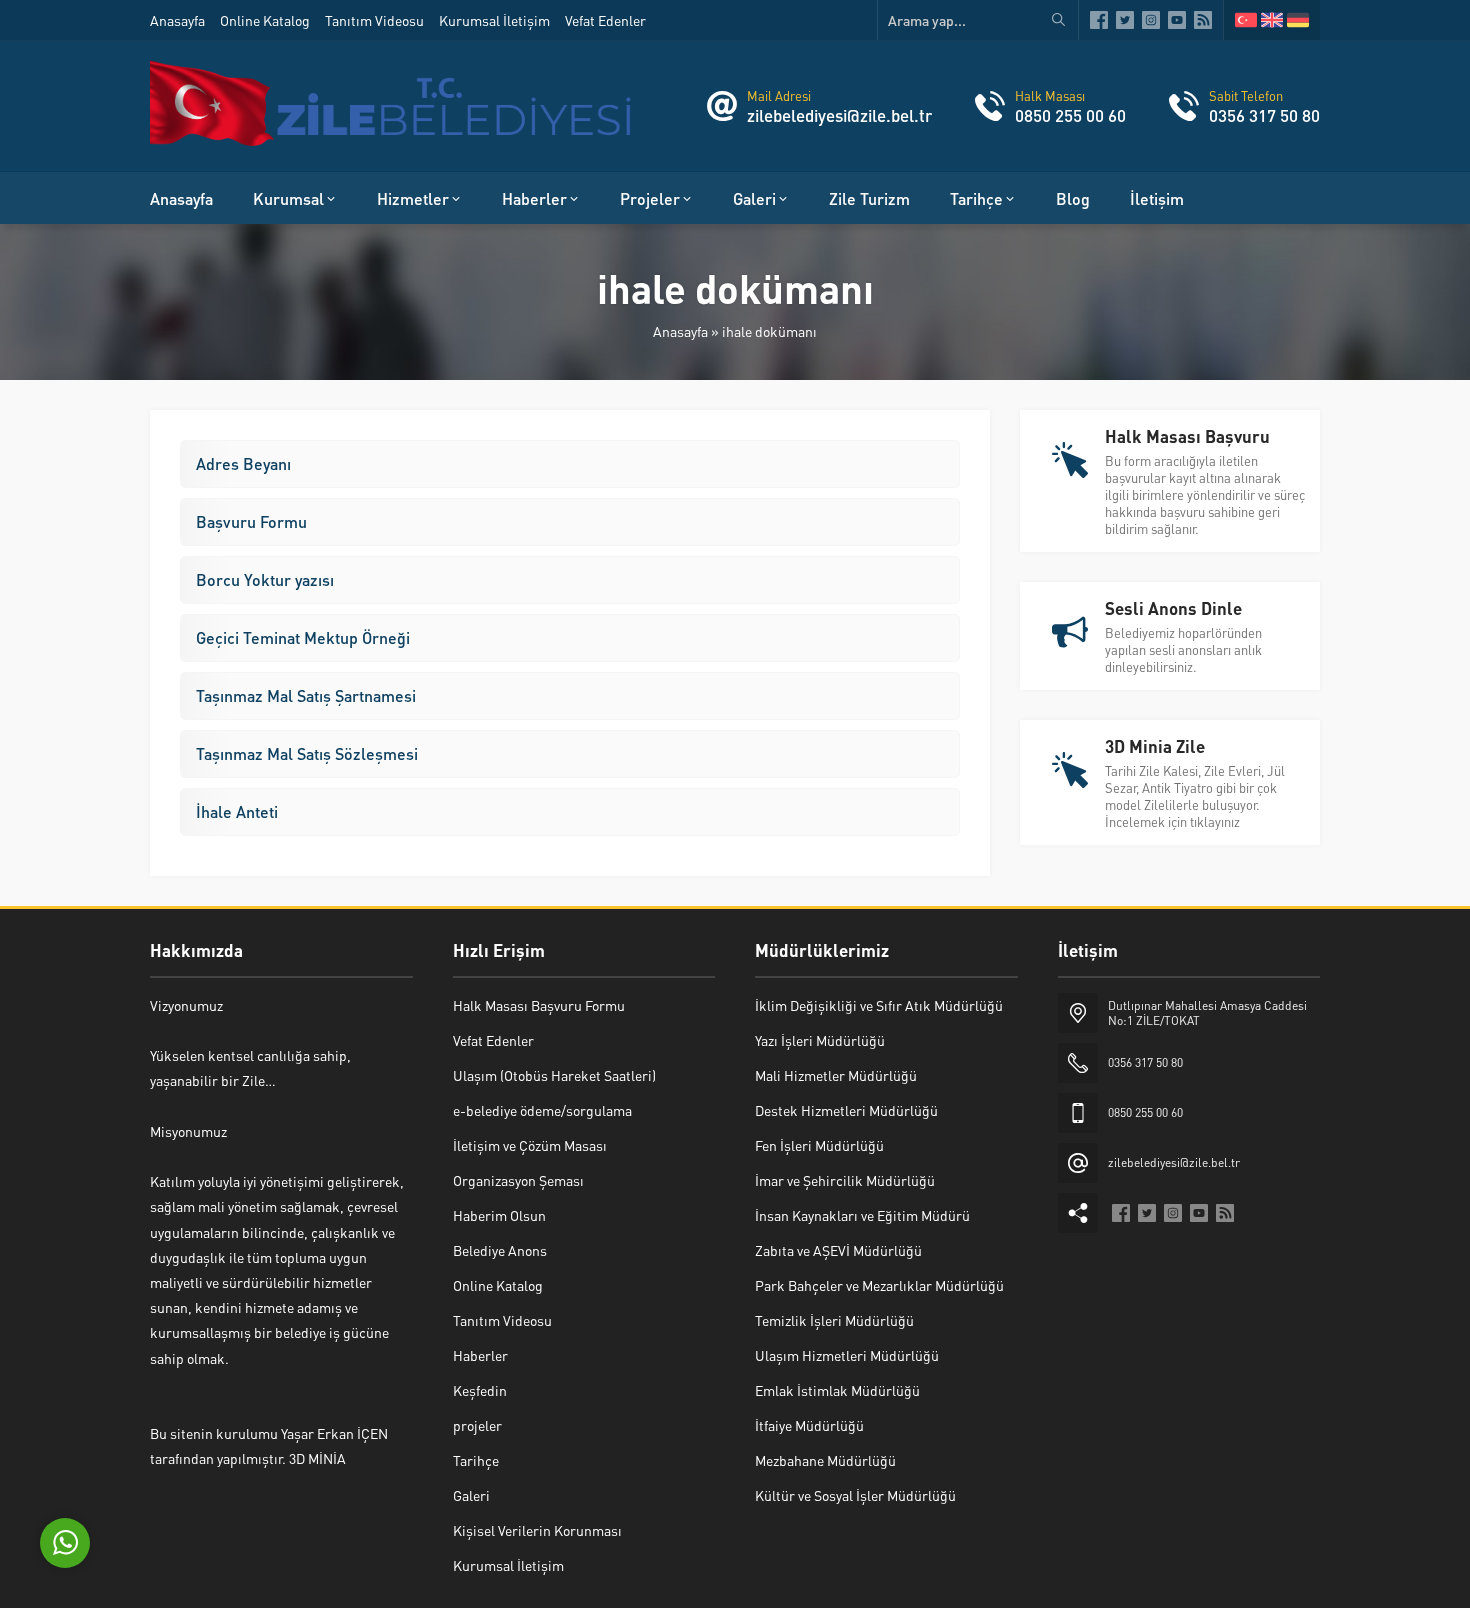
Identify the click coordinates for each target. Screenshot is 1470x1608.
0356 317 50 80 (1264, 115)
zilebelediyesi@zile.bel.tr (839, 115)
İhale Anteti (237, 811)
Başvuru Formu (251, 521)
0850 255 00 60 (1070, 115)
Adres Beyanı (243, 463)
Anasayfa (680, 331)
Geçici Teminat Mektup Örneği (303, 637)
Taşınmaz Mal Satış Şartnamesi (306, 695)
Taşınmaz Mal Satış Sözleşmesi (307, 753)
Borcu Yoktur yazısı (265, 579)
